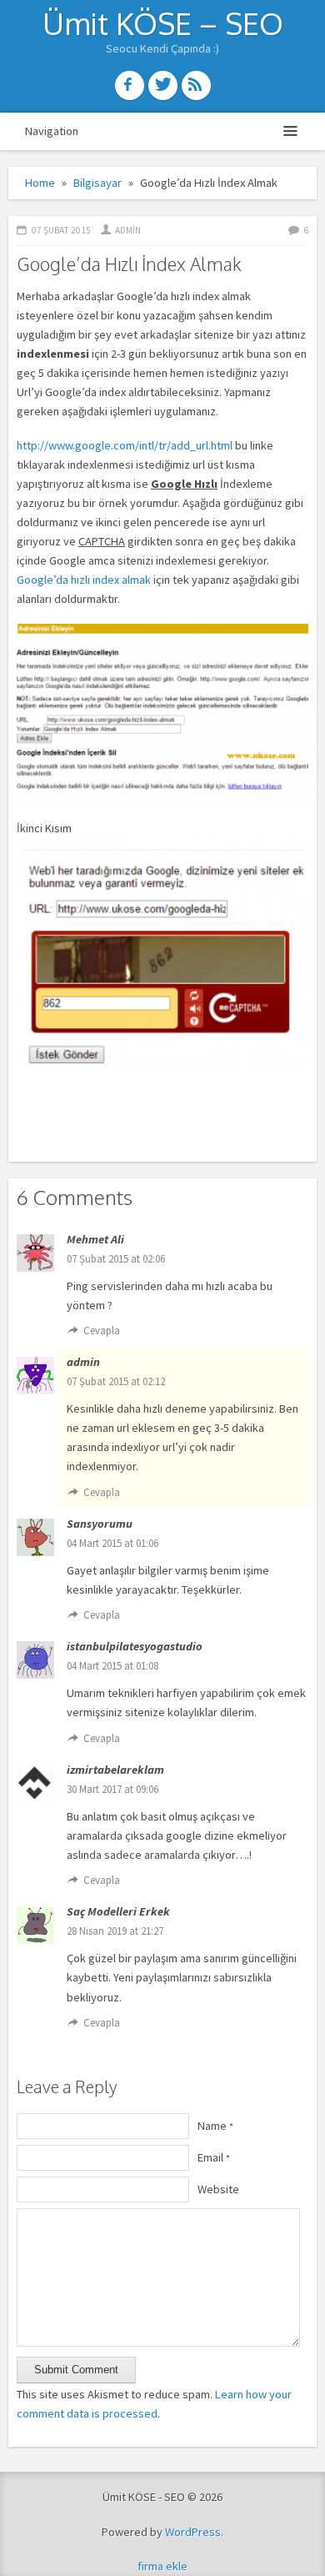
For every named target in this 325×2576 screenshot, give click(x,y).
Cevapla (102, 1331)
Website (218, 2189)
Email (214, 2157)
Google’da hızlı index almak (84, 580)
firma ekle (162, 2566)
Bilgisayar (97, 183)
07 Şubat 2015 (61, 230)
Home (40, 183)
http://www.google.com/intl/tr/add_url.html (125, 445)
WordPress (193, 2532)
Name (215, 2126)
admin (128, 230)
